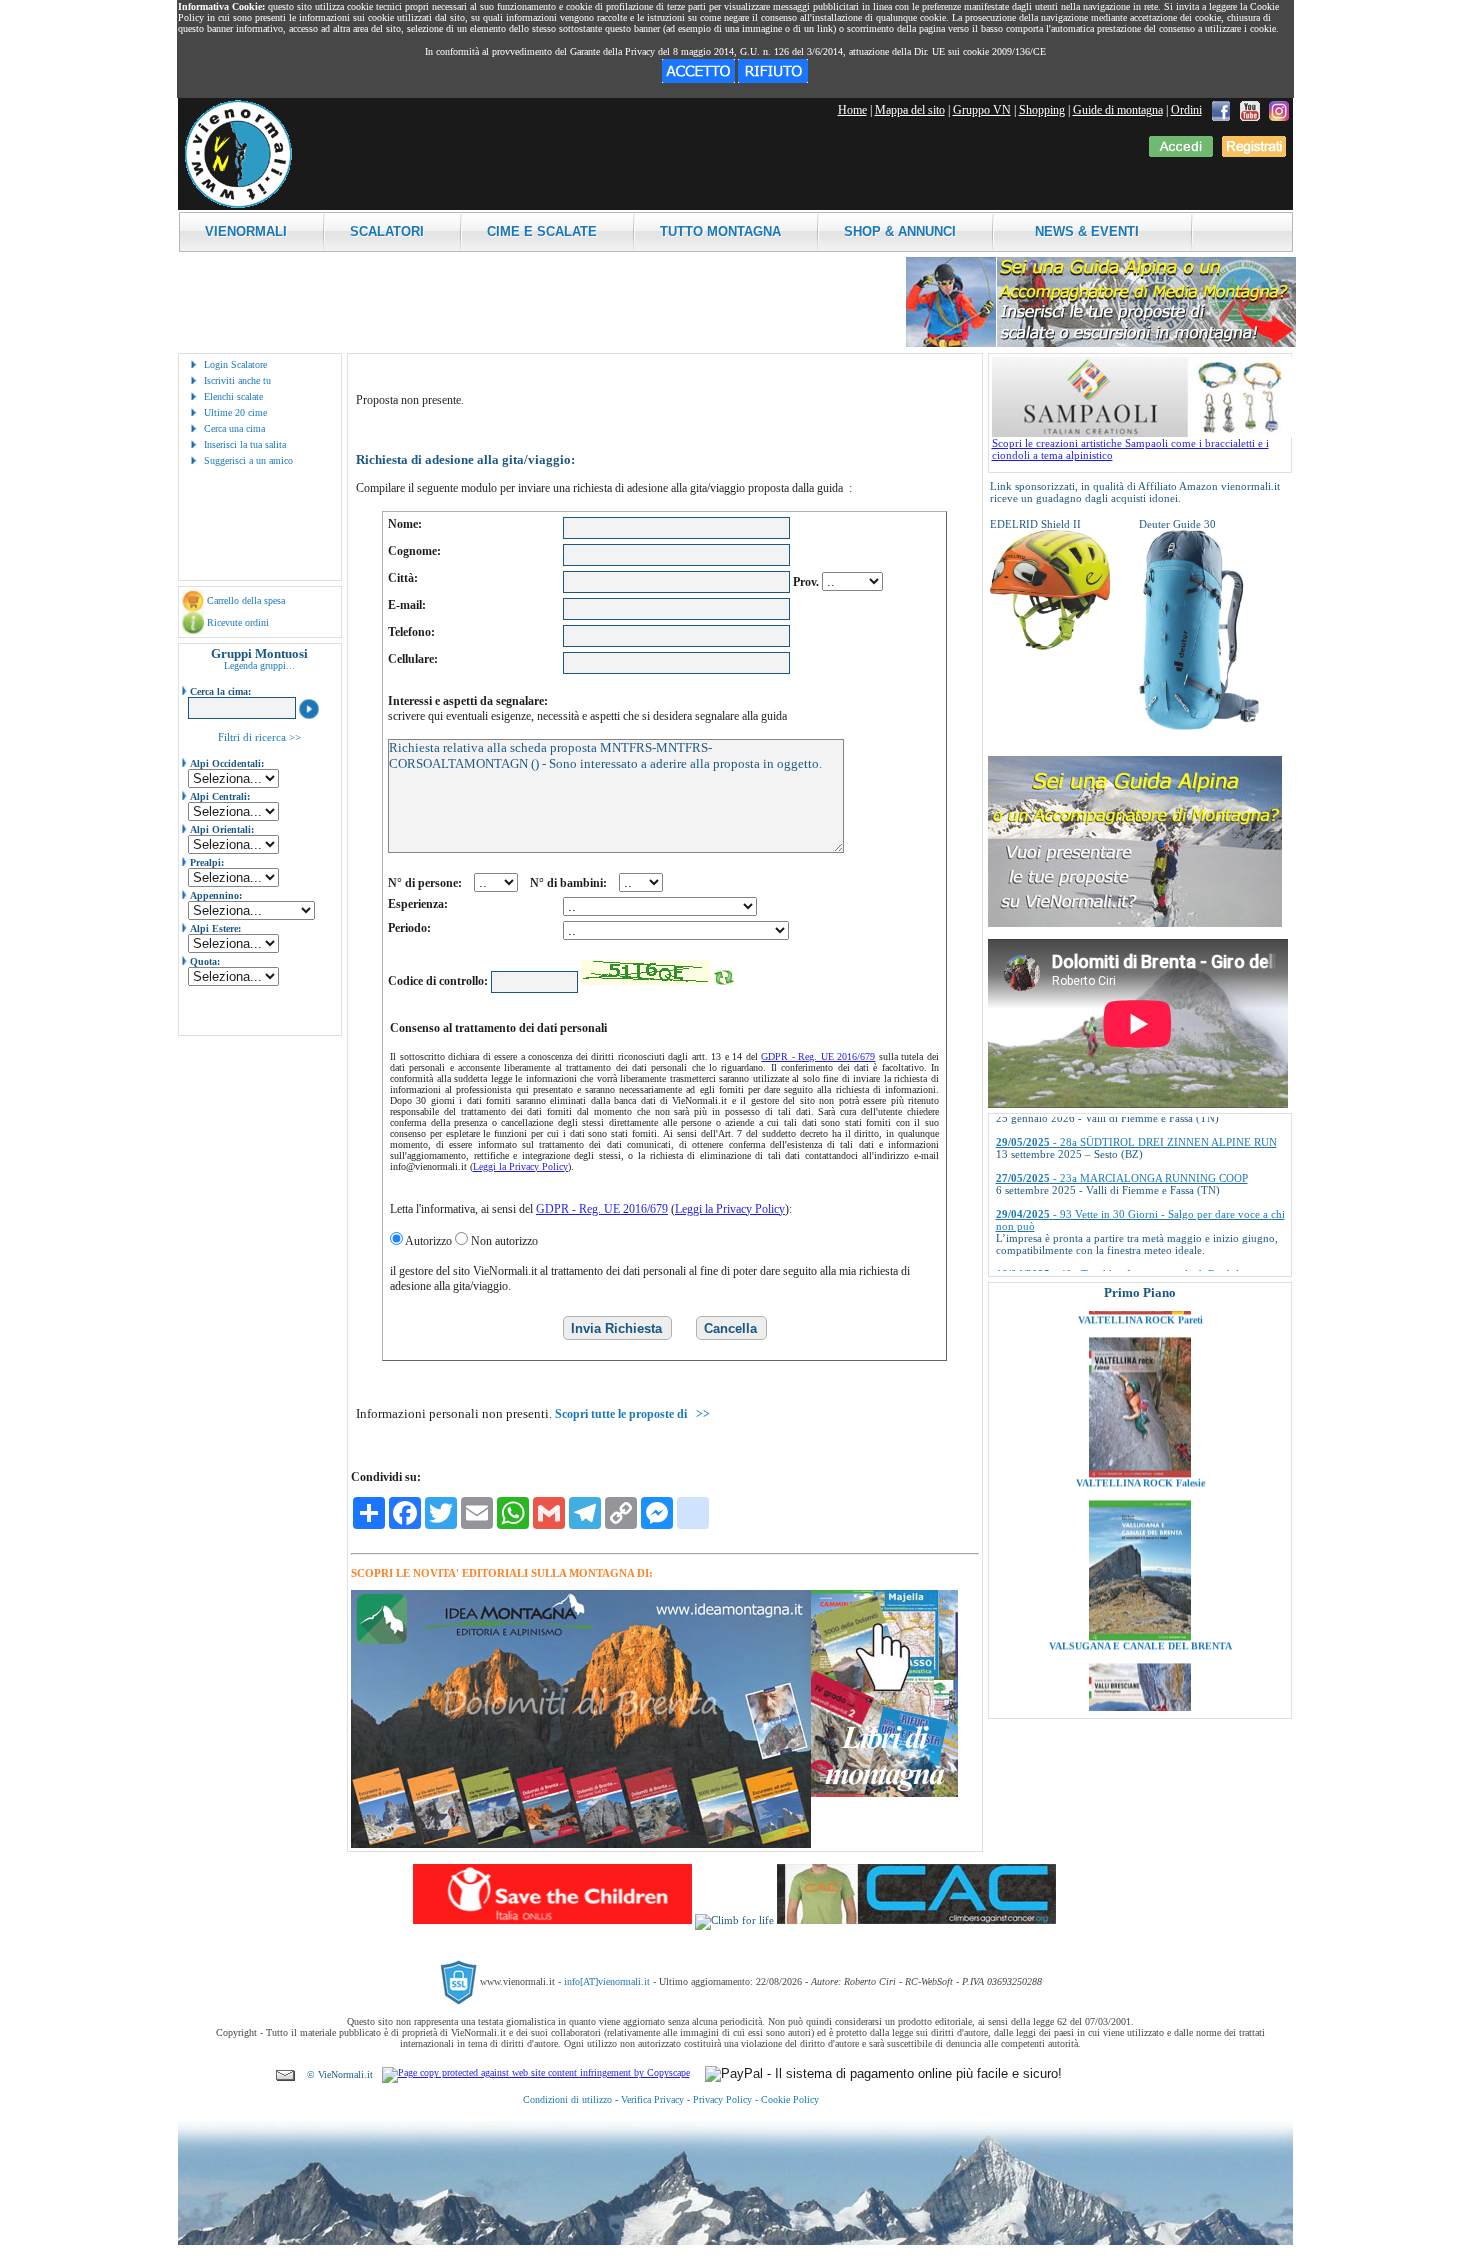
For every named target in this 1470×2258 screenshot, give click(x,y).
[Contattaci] (285, 2074)
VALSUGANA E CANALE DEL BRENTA (1139, 1580)
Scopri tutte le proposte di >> (632, 1414)
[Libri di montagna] (884, 1793)
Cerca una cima (234, 428)
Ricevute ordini (238, 622)
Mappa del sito (910, 110)
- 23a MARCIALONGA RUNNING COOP (1122, 1127)
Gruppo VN (982, 110)
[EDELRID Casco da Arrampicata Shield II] (1050, 646)
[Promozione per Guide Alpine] (1101, 343)
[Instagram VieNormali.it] (1279, 110)
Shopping (1042, 110)
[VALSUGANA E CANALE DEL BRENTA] (1140, 1571)
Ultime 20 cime (235, 412)
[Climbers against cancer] (916, 1920)
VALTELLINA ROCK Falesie (1139, 1417)
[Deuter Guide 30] (1199, 726)
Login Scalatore (235, 364)
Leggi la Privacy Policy (520, 1166)
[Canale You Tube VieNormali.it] (1250, 110)
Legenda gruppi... (259, 665)
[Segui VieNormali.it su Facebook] (1221, 110)
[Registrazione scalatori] (1254, 153)
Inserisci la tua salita (245, 444)
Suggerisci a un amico (248, 460)
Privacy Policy (722, 2099)
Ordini (1186, 110)
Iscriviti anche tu (237, 380)
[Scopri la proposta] (1135, 923)
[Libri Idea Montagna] (581, 1844)
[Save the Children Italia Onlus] (552, 1920)
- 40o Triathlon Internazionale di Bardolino (1125, 1223)
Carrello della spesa (246, 600)
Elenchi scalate (233, 396)
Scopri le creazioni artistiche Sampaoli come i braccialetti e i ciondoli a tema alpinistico (1130, 449)
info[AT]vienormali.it (607, 1980)
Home (852, 110)
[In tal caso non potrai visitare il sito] (773, 79)
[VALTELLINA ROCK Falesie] (1140, 1408)
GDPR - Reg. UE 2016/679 (818, 1056)
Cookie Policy (790, 2099)
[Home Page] (238, 205)
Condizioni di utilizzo (567, 2099)
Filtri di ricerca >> (259, 737)
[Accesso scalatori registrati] (1181, 153)
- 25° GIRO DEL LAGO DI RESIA (1105, 1259)
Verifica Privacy (652, 2099)
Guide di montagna (1118, 110)
